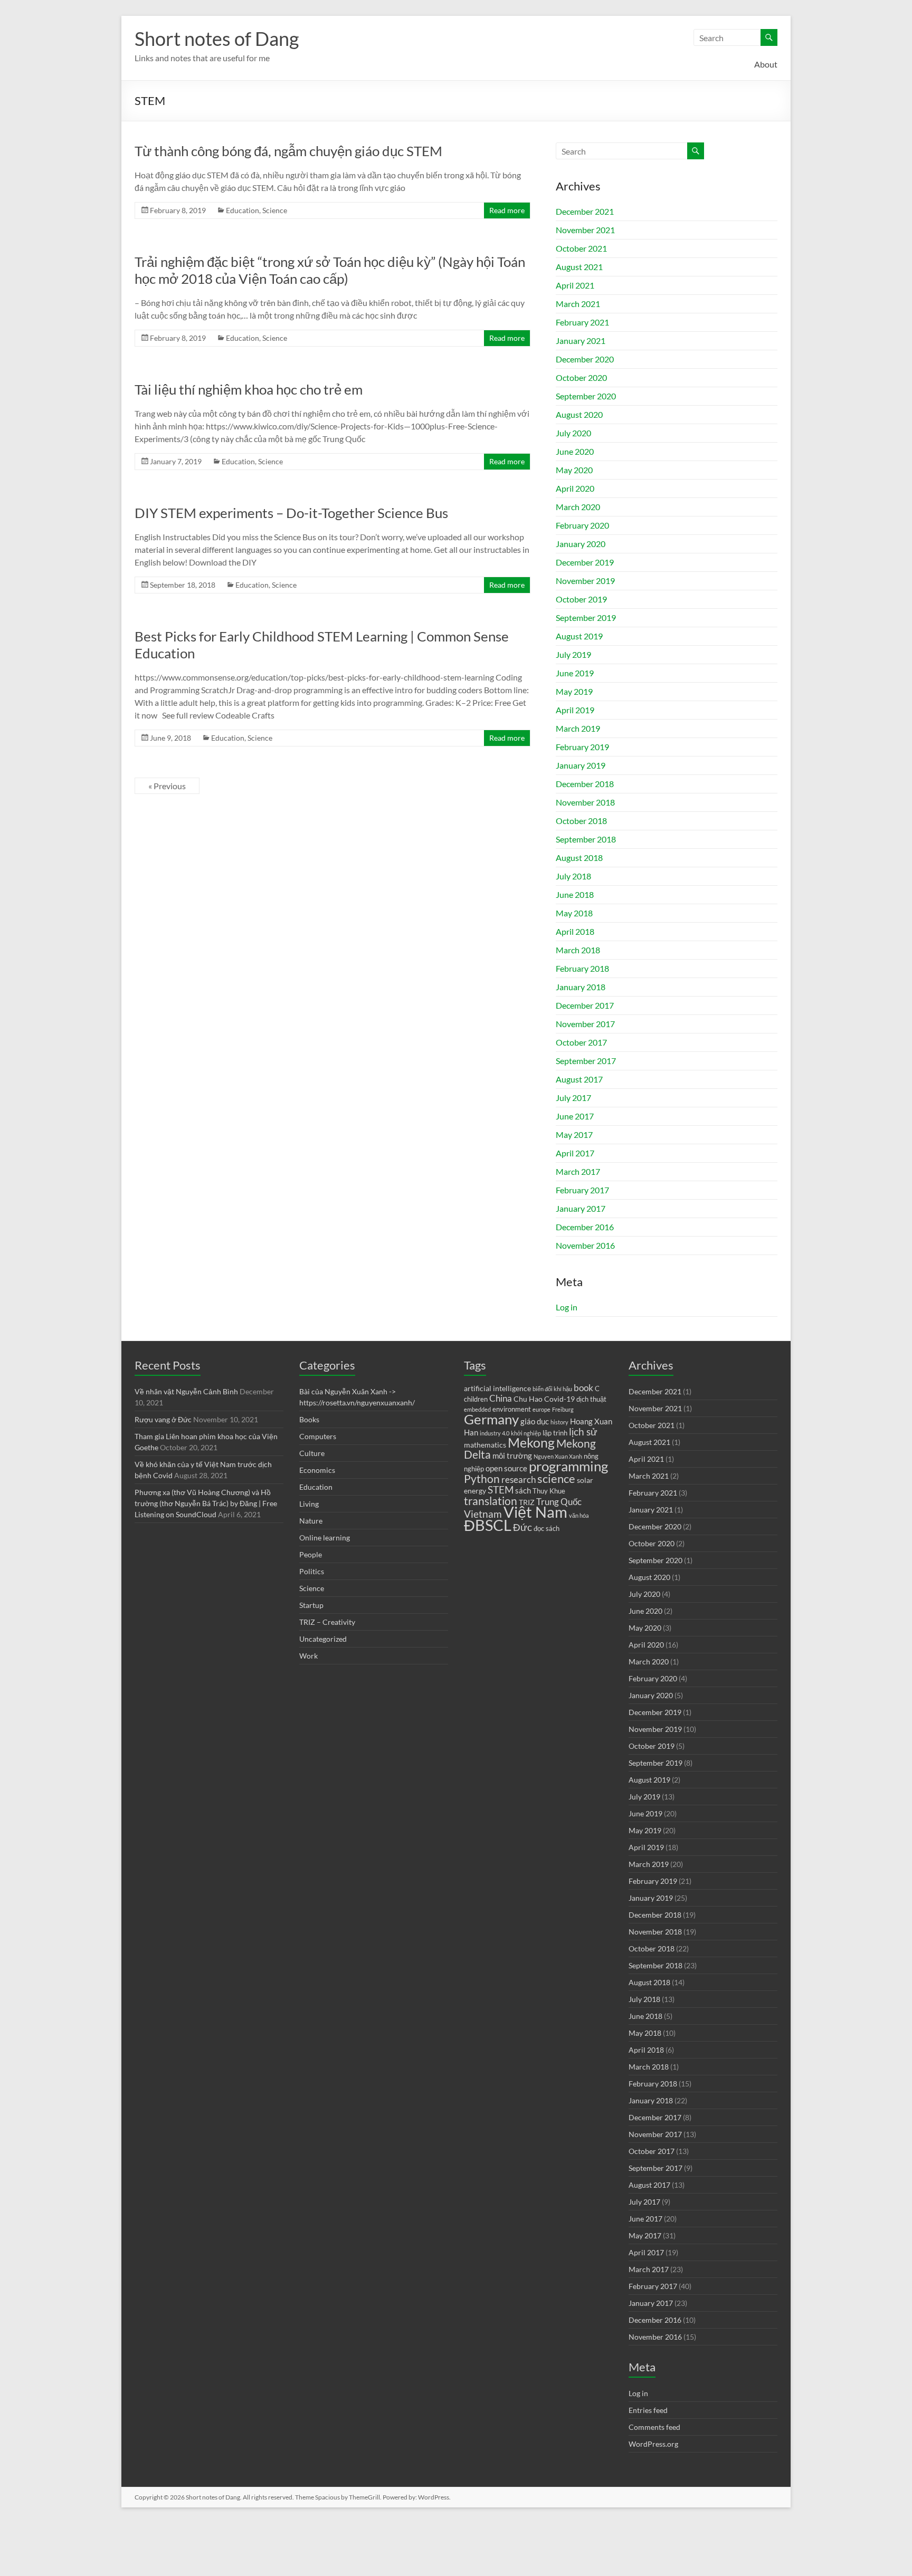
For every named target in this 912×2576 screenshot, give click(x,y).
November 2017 (585, 1024)
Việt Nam (535, 1512)
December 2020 (585, 359)
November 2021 (585, 230)
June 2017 (575, 1116)
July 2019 (573, 654)
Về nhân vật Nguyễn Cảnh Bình (186, 1391)
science (556, 1478)
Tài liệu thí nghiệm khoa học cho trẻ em (249, 389)
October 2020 (581, 377)
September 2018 (586, 839)
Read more (507, 210)
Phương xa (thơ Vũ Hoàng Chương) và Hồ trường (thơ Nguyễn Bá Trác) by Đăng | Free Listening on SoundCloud (206, 1503)
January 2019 (581, 765)
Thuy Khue (549, 1491)
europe (541, 1409)
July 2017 (573, 1098)
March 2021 (578, 304)
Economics (317, 1470)
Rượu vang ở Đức (163, 1419)
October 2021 (581, 248)
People (311, 1554)
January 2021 (581, 341)
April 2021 (575, 285)
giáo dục (535, 1421)
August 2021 (579, 267)
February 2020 (582, 525)
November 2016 (585, 1245)
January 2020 (581, 544)
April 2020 (575, 488)
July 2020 (573, 433)
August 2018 (579, 858)
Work (308, 1656)
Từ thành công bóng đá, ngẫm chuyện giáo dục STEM (288, 151)
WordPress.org (653, 2444)
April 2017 (575, 1153)
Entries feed (648, 2410)
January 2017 (581, 1208)
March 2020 (578, 507)
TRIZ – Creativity (327, 1622)
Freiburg (563, 1409)
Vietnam (483, 1514)
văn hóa (579, 1515)
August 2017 (579, 1079)
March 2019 (578, 728)
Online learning (325, 1538)
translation (491, 1501)
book (583, 1388)
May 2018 (574, 913)
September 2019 (586, 617)
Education (243, 210)
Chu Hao (528, 1399)
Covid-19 (559, 1399)
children (476, 1399)
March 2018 (578, 950)
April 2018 (575, 931)
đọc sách (547, 1529)
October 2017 (581, 1042)
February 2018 (582, 968)
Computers (318, 1436)
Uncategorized (323, 1639)
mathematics (485, 1445)
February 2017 (582, 1190)
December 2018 (585, 784)
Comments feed (654, 2427)
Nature (311, 1521)
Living (309, 1504)
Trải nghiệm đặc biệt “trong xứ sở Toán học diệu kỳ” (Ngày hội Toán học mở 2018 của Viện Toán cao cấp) (330, 270)
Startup (311, 1605)
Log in (567, 1307)
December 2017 (585, 1005)
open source (506, 1468)
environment (512, 1409)
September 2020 (586, 396)
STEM (501, 1490)
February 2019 (582, 747)
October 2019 (581, 599)
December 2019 (585, 562)
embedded (477, 1409)
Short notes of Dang (217, 39)
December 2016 (585, 1227)
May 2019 (574, 691)
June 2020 (575, 451)
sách (523, 1490)
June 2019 (575, 673)
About (766, 64)
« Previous (167, 786)
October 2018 (581, 821)
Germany (491, 1419)
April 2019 (575, 710)
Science (275, 210)
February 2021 (582, 322)
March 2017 (578, 1171)
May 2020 (574, 470)
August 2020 (579, 414)
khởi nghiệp (526, 1433)
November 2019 (585, 581)
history (559, 1422)
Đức (522, 1527)
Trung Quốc (559, 1502)
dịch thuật (591, 1399)
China (501, 1399)
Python (482, 1479)
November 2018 (585, 802)
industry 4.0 (495, 1433)
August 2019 (579, 636)
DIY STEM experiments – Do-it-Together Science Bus (291, 513)
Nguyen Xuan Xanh (558, 1456)
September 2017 (586, 1061)
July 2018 (573, 876)
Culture (312, 1453)
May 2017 (574, 1134)
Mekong (531, 1443)
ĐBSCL (488, 1525)
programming (568, 1466)
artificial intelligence (497, 1388)
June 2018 (575, 894)
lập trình (555, 1433)
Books (309, 1419)
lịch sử (583, 1432)
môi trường (512, 1455)
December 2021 (585, 211)
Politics (312, 1571)
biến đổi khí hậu (552, 1389)
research (519, 1480)
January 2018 (581, 987)
